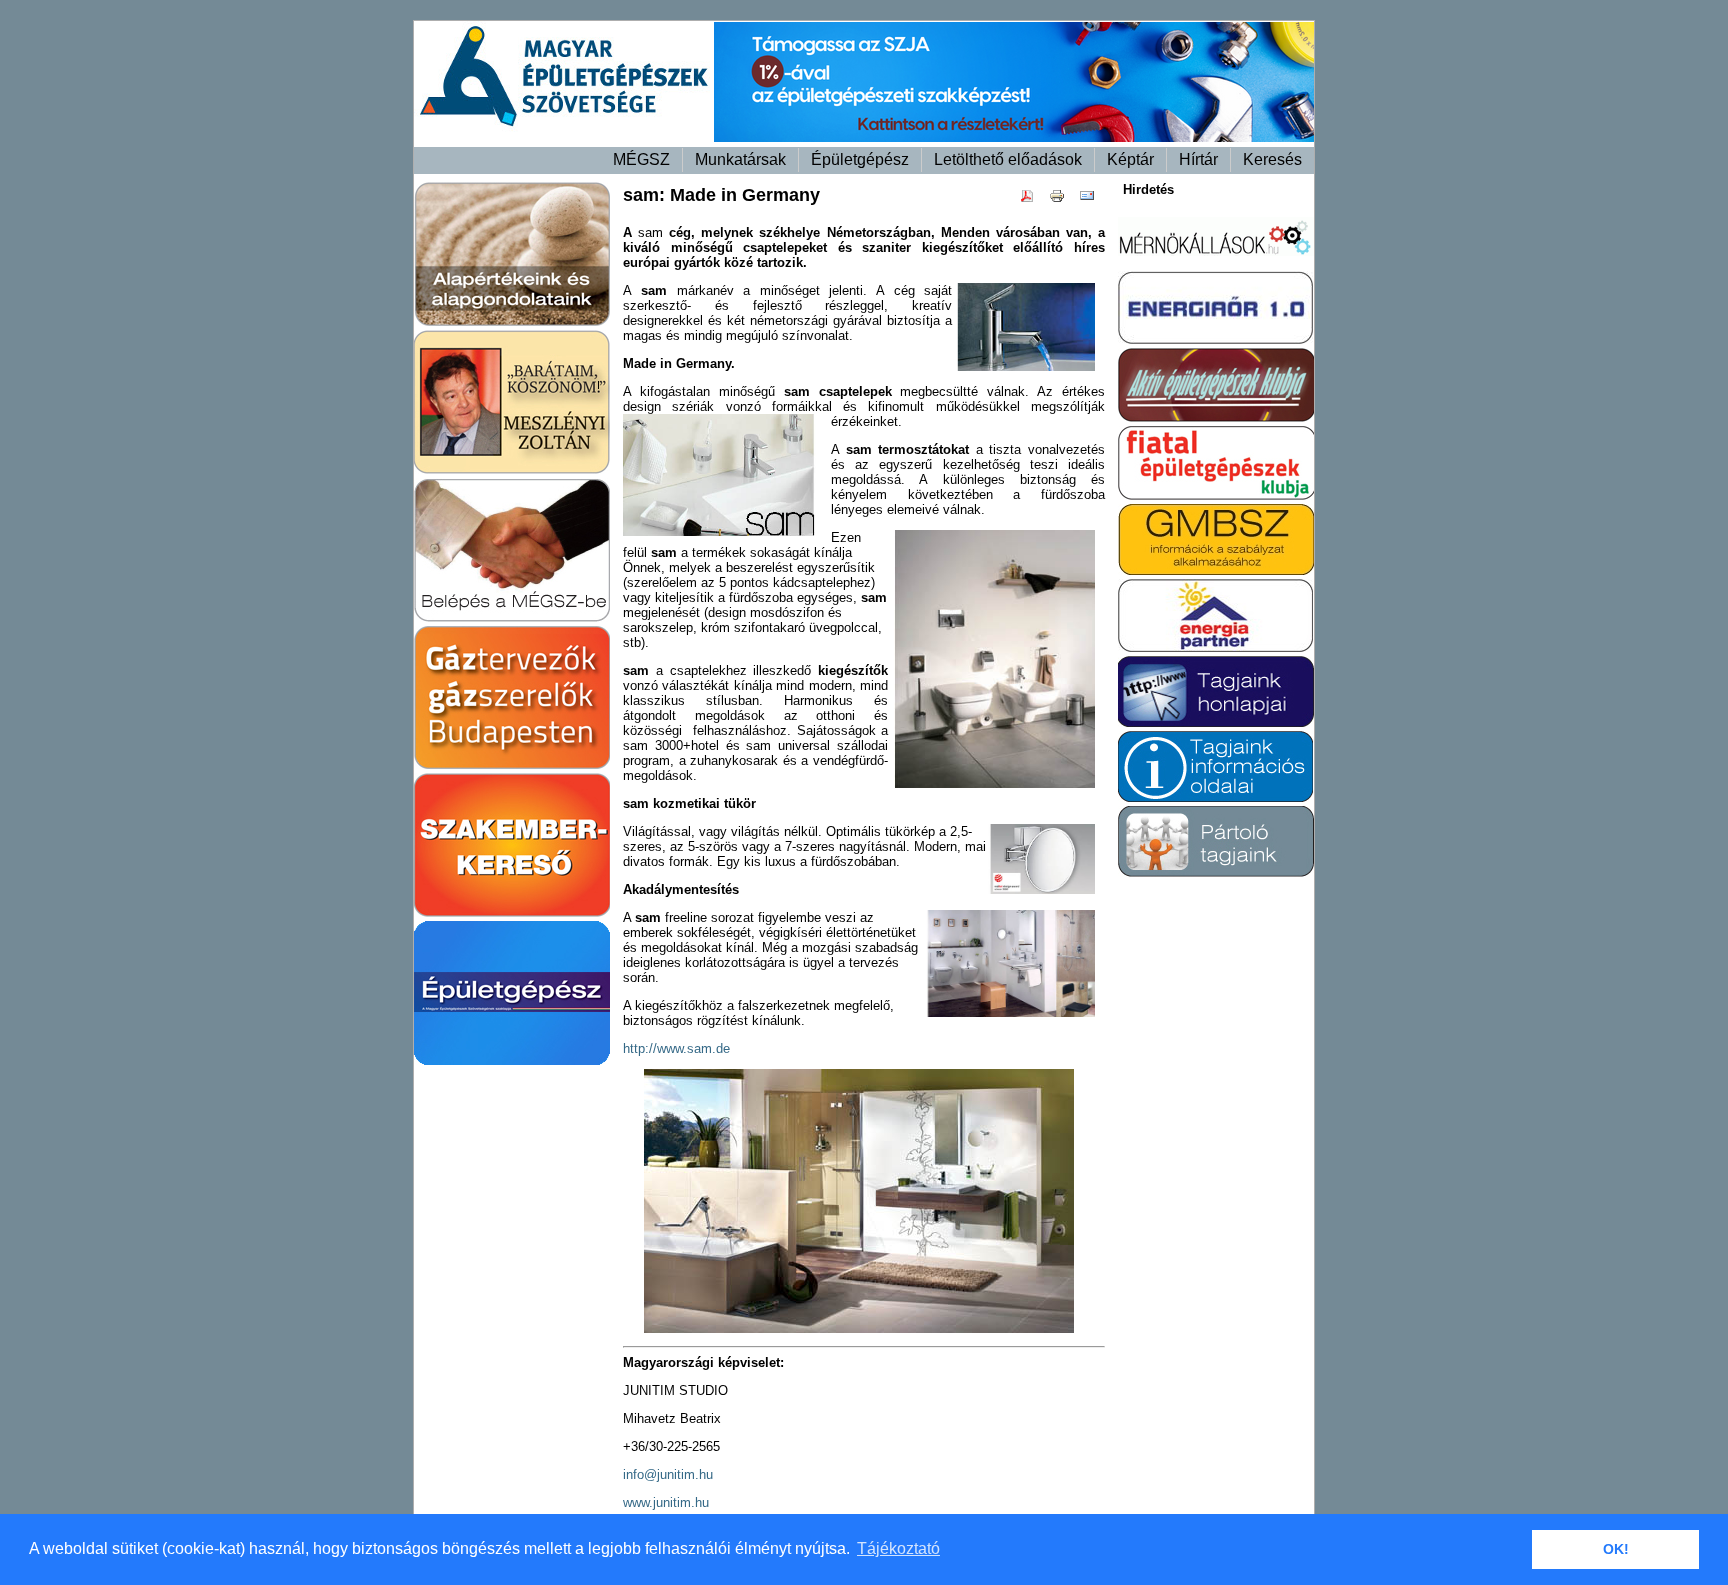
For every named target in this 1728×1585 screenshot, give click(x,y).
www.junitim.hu (666, 1502)
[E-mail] (1092, 199)
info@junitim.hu (668, 1474)
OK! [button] (1616, 1549)
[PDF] (1032, 199)
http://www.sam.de (676, 1048)
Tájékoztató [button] (898, 1548)
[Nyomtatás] (1062, 199)
